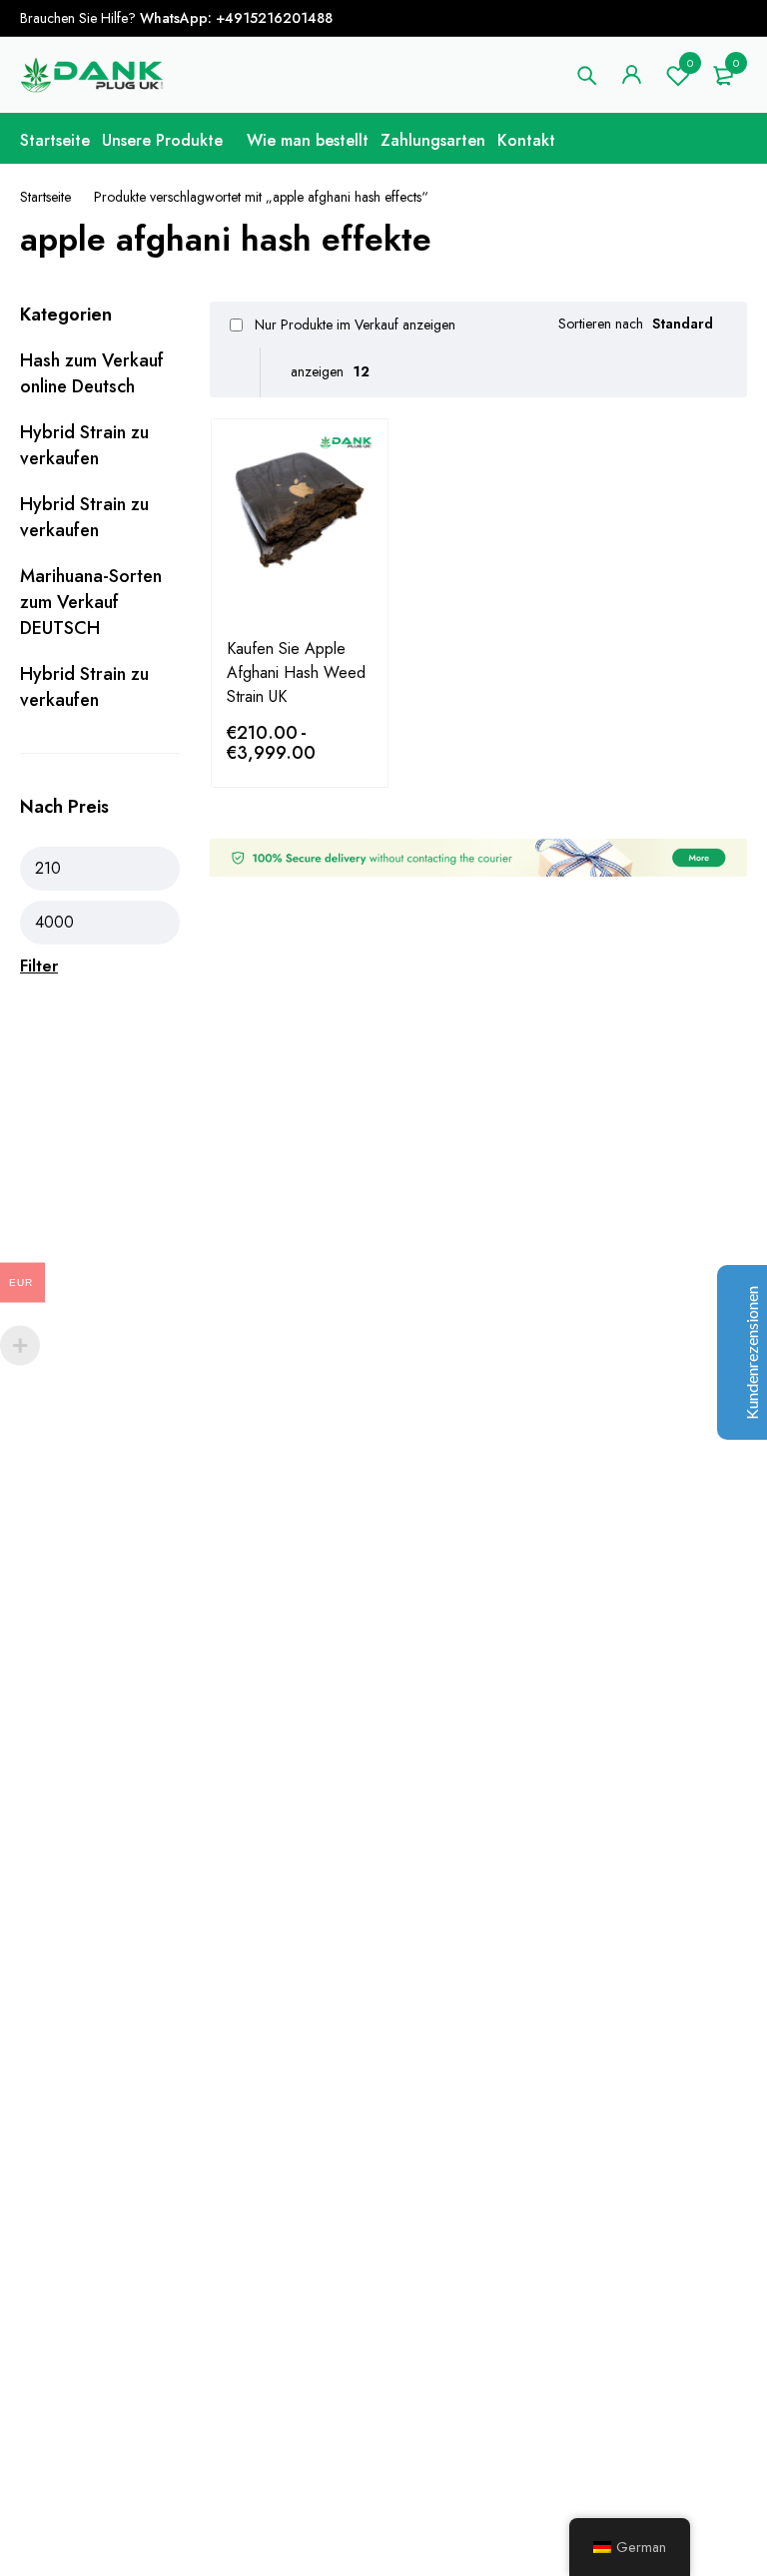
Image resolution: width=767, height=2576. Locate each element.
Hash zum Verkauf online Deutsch (92, 373)
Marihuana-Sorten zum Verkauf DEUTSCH (91, 602)
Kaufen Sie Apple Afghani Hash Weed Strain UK (296, 672)
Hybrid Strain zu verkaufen (84, 445)
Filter (39, 966)
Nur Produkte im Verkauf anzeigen (353, 324)
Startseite (45, 197)
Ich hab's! (660, 39)
